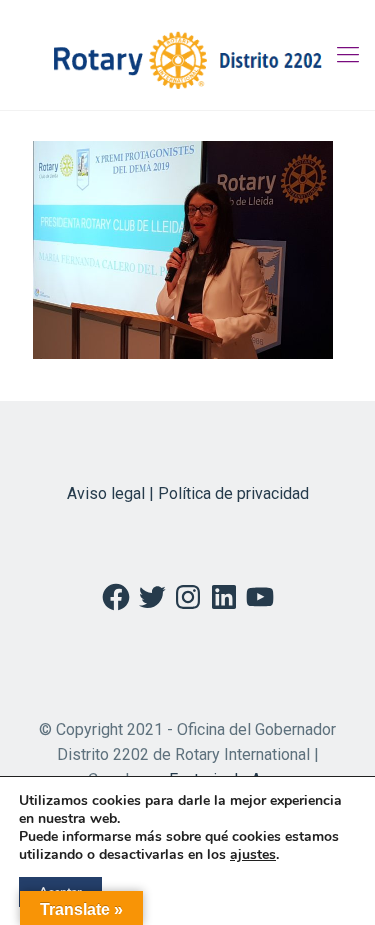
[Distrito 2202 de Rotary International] (187, 55)
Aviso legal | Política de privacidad (188, 493)
